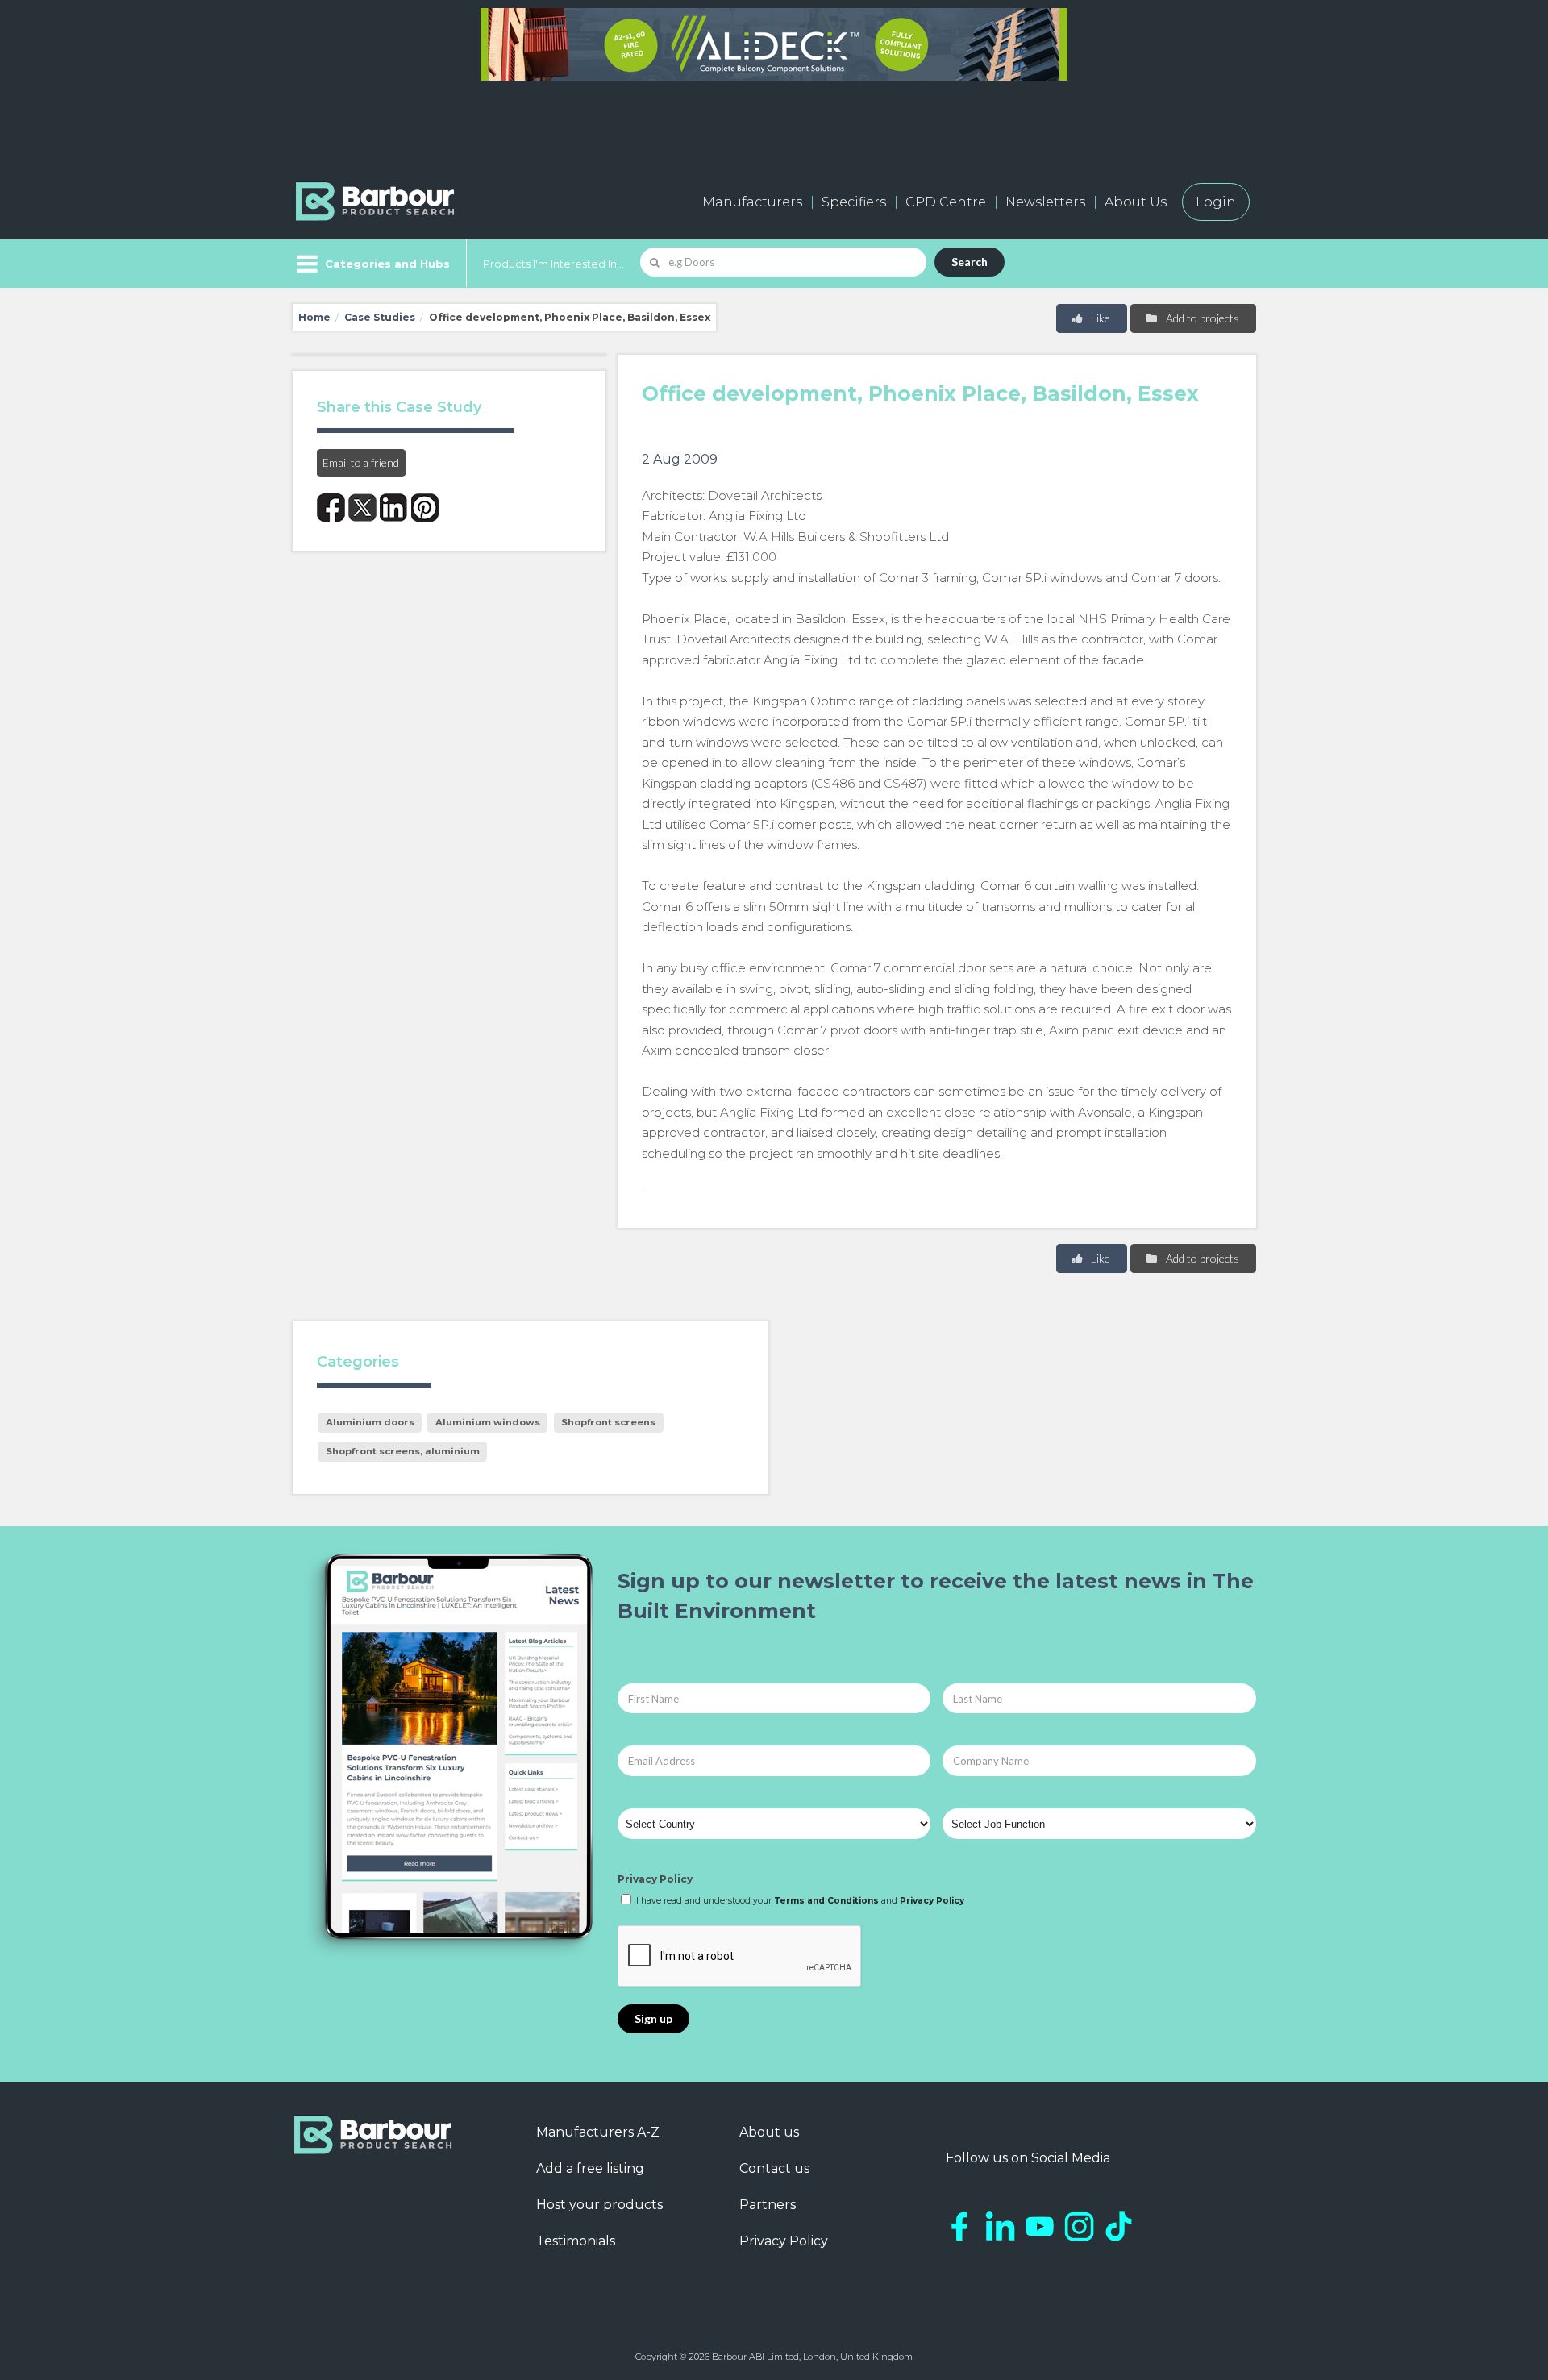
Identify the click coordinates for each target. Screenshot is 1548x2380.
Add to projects (1201, 318)
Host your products (599, 2205)
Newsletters (1045, 202)
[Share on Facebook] (331, 508)
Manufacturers (752, 202)
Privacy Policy (655, 1879)
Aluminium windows (488, 1422)
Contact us (774, 2168)
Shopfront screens (608, 1422)
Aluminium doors (370, 1422)
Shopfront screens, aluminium (403, 1451)
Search (970, 262)
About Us (1136, 202)
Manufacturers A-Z (598, 2132)
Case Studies (380, 317)
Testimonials (576, 2241)
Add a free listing (590, 2168)
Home (314, 317)
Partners (768, 2205)
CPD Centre (946, 202)
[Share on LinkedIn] (394, 508)
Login (1216, 202)
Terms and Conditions (826, 1901)
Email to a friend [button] (361, 462)
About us (769, 2132)
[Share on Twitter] (362, 508)
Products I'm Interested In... (553, 264)
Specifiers (854, 202)
